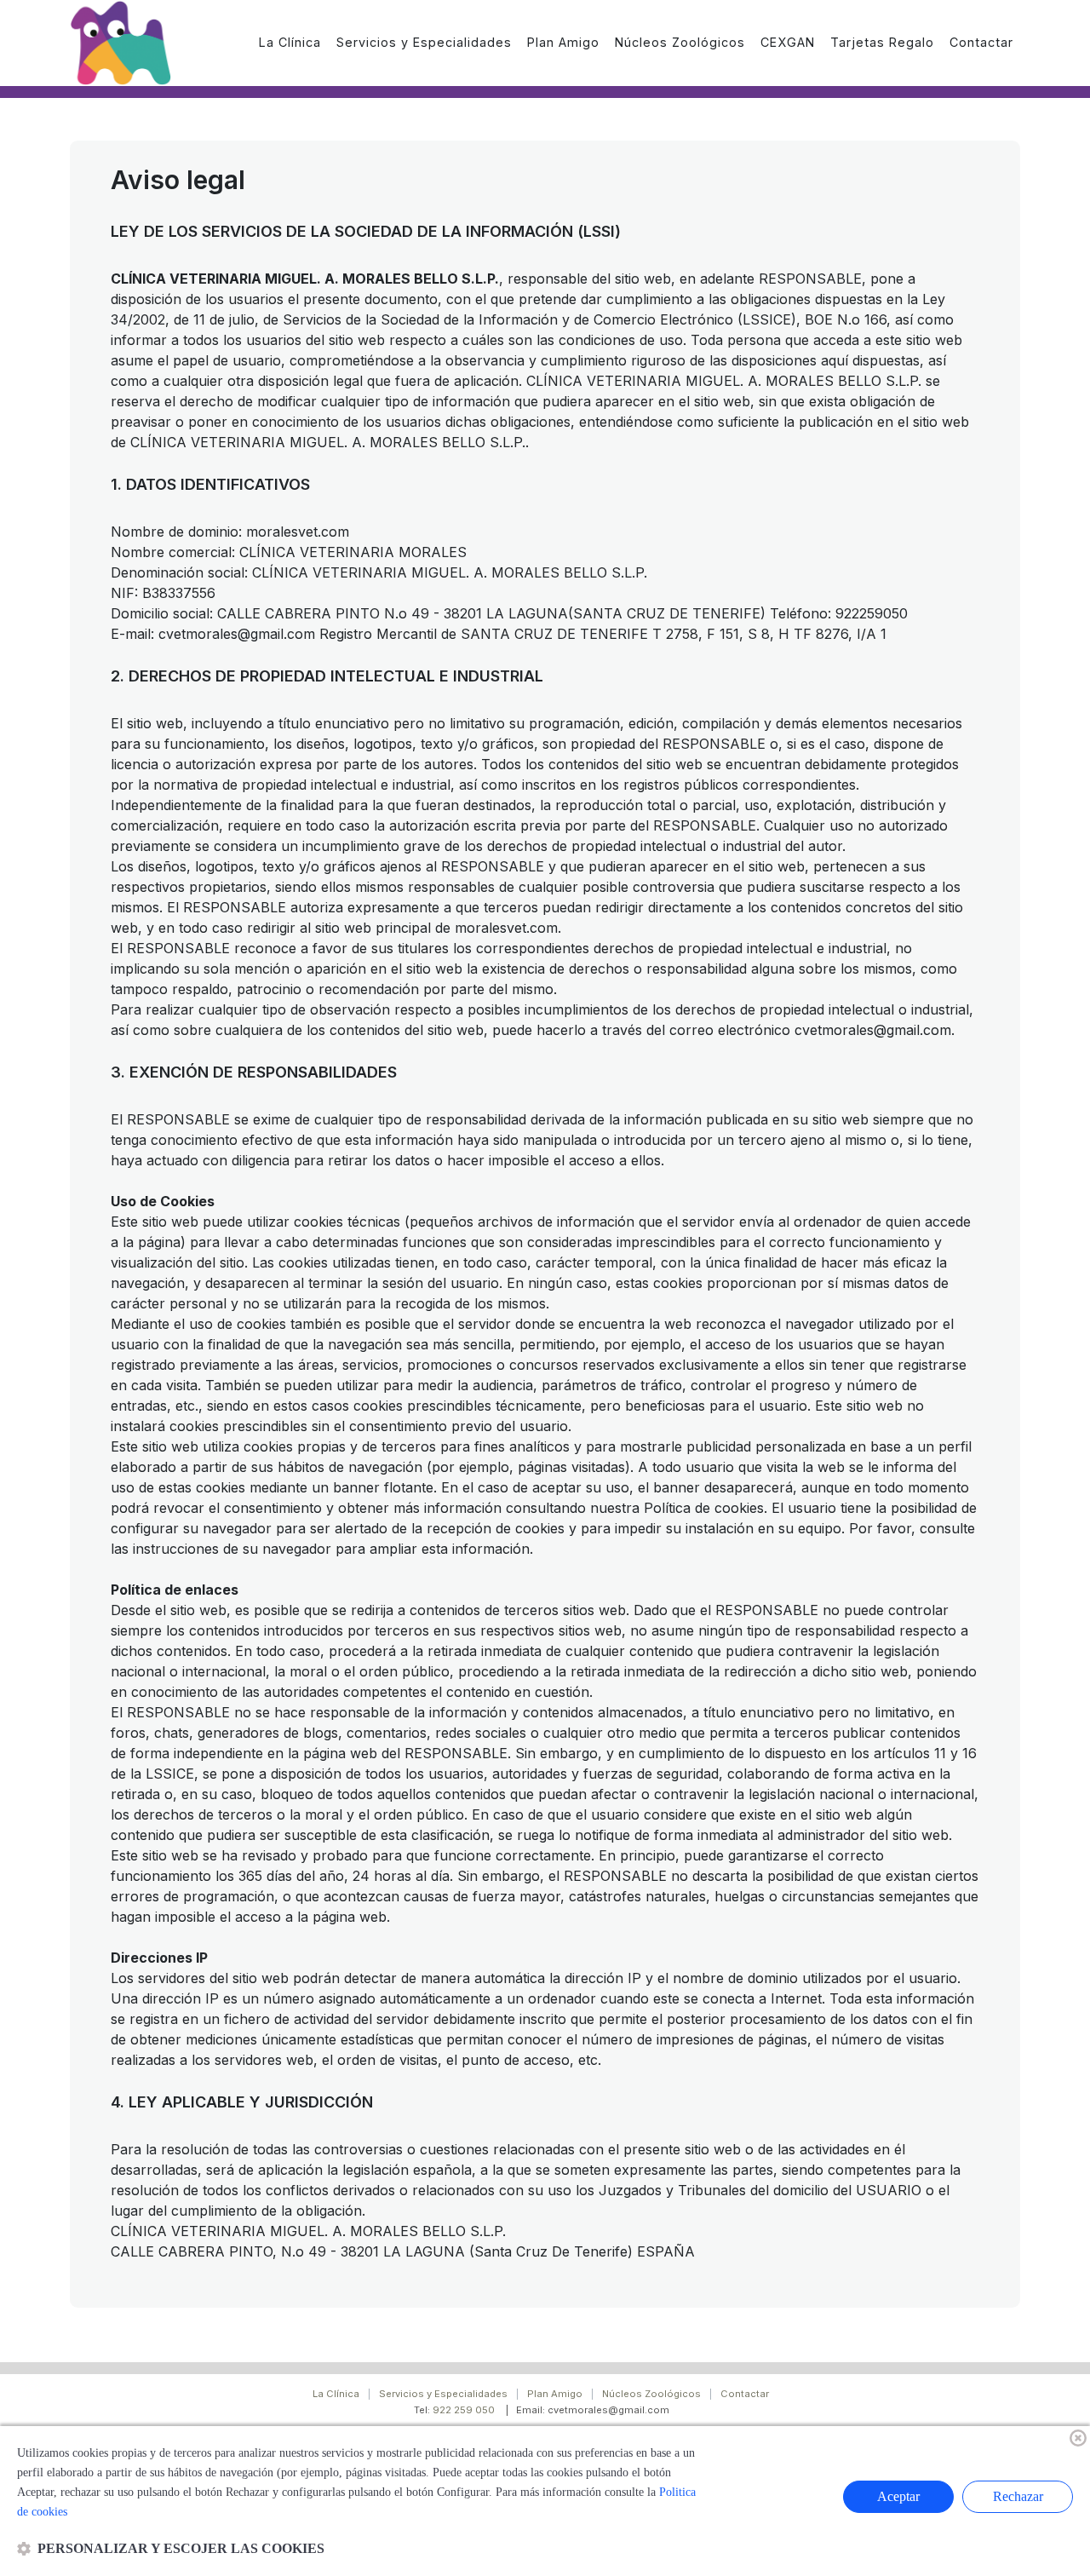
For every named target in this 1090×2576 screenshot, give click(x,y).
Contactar (745, 2394)
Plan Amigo (555, 2394)
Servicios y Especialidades (443, 2394)
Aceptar (898, 2496)
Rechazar (1018, 2496)
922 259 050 (464, 2410)
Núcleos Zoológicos (651, 2394)
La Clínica (336, 2394)
